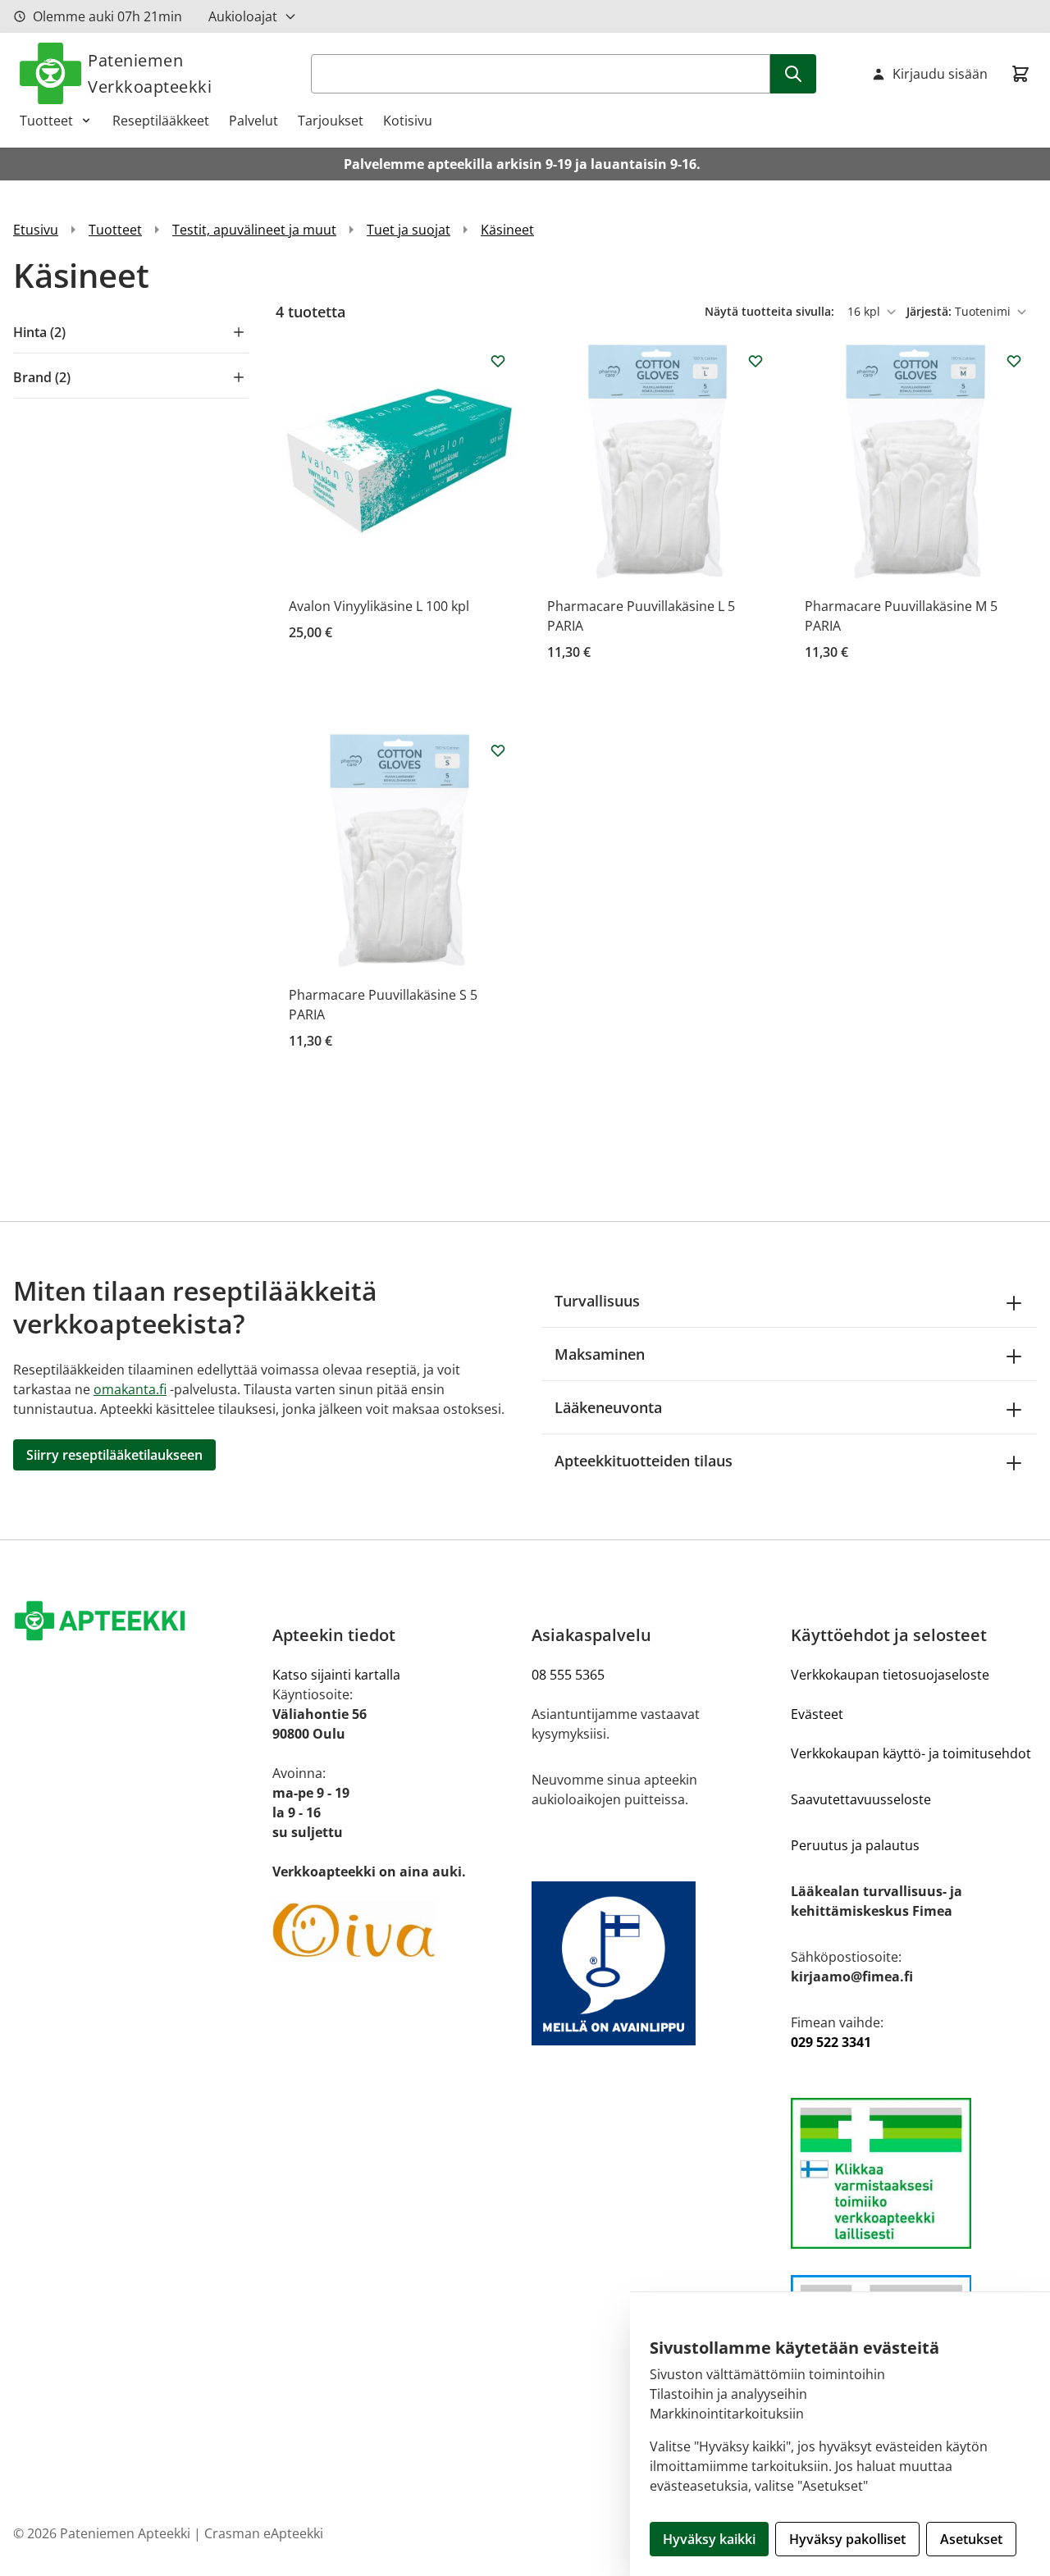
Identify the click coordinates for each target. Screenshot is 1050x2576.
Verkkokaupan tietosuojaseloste (890, 1675)
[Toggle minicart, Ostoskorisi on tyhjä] (1020, 74)
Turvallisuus (597, 1301)
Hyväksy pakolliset (847, 2539)
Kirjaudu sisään (940, 74)
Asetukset (971, 2539)
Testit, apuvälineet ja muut (254, 230)
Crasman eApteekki (264, 2533)
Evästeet (817, 1714)
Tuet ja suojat (409, 230)
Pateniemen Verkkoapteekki (150, 73)
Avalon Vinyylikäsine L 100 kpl (379, 606)
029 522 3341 (831, 2042)
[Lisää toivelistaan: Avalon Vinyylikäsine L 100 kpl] (498, 361)
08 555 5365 (568, 1675)
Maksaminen (600, 1354)
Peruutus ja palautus (855, 1845)
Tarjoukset (331, 121)
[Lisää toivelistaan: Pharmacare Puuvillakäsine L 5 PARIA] (756, 361)
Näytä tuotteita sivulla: (771, 311)
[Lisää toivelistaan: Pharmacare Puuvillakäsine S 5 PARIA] (498, 750)
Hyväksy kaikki (709, 2539)
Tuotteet (46, 121)
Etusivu (36, 230)
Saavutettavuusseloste (861, 1799)
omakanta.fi (130, 1389)
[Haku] (793, 74)
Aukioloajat (243, 16)
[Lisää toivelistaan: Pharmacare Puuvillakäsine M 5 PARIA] (1014, 361)
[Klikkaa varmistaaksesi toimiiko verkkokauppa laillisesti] (914, 2173)
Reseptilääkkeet (161, 121)
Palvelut (253, 121)
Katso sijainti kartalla (336, 1675)
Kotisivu (408, 121)
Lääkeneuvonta (608, 1407)
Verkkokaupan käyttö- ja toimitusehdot (911, 1753)
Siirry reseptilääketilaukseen (114, 1455)
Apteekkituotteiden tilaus (644, 1461)
